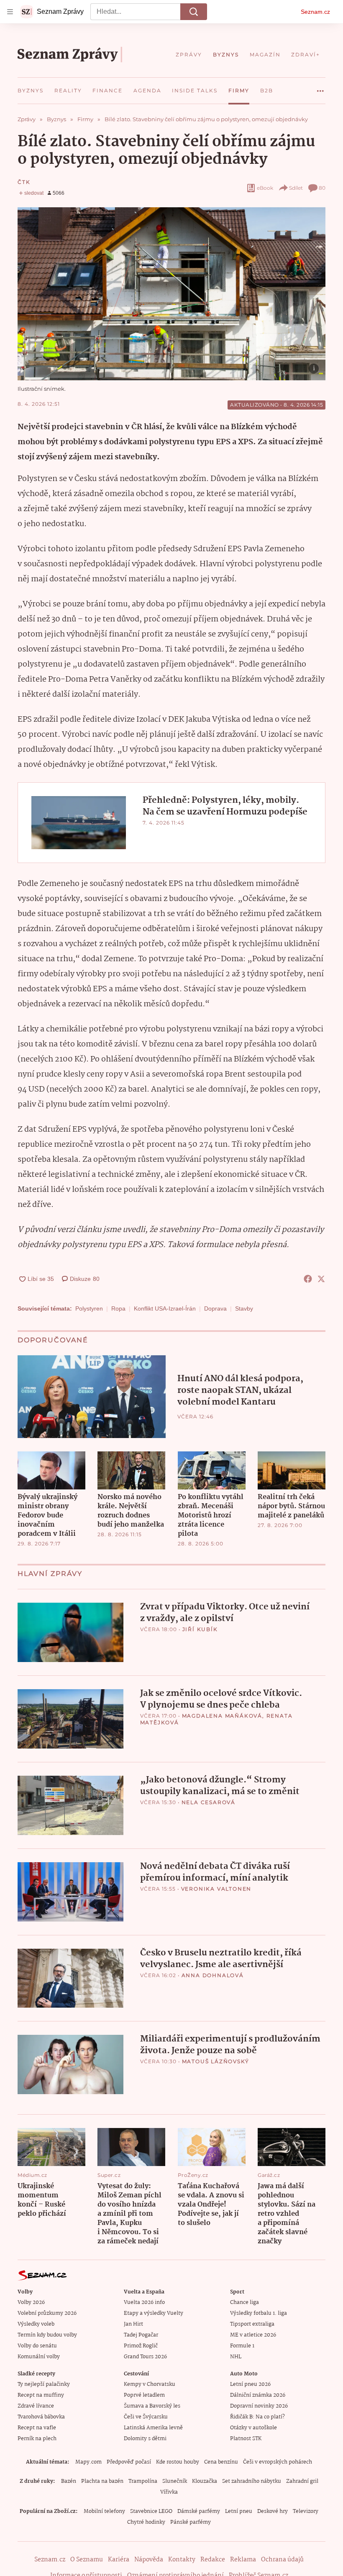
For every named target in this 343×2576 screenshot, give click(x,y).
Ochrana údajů (282, 2560)
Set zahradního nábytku (252, 2481)
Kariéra (119, 2560)
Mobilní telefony (104, 2511)
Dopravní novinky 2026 (259, 2406)
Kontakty (182, 2560)
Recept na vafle (37, 2428)
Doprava (215, 1308)
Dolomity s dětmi (145, 2439)
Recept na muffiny (41, 2395)
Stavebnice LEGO (151, 2511)
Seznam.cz (315, 12)
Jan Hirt (133, 2324)
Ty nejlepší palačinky (44, 2384)
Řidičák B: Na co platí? (257, 2417)
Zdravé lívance (36, 2406)
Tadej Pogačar (141, 2335)
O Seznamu (87, 2560)
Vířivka (169, 2492)
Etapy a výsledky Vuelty (154, 2313)
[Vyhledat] (194, 12)
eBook (265, 188)
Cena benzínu (221, 2462)
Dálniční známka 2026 (258, 2395)
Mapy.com (88, 2462)
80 (322, 188)
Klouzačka (205, 2481)
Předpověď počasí (129, 2462)
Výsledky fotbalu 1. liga (259, 2313)
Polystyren (89, 1308)
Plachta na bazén (102, 2481)
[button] (171, 294)
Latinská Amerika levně (153, 2428)
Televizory (306, 2511)
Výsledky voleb (36, 2324)
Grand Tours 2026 (145, 2357)
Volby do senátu (37, 2346)
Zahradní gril (302, 2481)
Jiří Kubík (200, 1629)
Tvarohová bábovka (41, 2417)
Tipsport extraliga (252, 2324)
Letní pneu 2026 (250, 2384)
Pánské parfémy (191, 2522)
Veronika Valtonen (216, 1889)
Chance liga (244, 2302)
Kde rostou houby (178, 2462)
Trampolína (143, 2481)
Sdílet (296, 188)
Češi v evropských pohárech (278, 2462)
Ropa (118, 1308)
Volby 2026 (31, 2302)
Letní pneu (239, 2511)
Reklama (243, 2560)
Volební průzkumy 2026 (47, 2313)
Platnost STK (246, 2439)
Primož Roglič (141, 2346)
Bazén (69, 2481)
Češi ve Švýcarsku (146, 2417)
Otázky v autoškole (253, 2428)
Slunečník (175, 2481)
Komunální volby (39, 2357)
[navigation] (10, 12)
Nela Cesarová (209, 1802)
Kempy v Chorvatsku (150, 2384)
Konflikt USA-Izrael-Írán (165, 1308)
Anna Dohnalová (213, 1975)
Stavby (244, 1308)
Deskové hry (273, 2511)
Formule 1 (242, 2346)
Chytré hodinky (146, 2522)
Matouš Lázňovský (216, 2061)
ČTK (24, 182)
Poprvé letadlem (144, 2395)
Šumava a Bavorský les (152, 2406)
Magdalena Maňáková (222, 1716)
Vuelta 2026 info (144, 2302)
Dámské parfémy (199, 2511)
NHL (236, 2357)
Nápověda (149, 2560)
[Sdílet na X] (321, 1279)
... (320, 88)
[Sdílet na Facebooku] (308, 1279)
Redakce (213, 2560)
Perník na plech (37, 2439)
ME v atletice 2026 (253, 2335)
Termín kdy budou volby (47, 2335)
